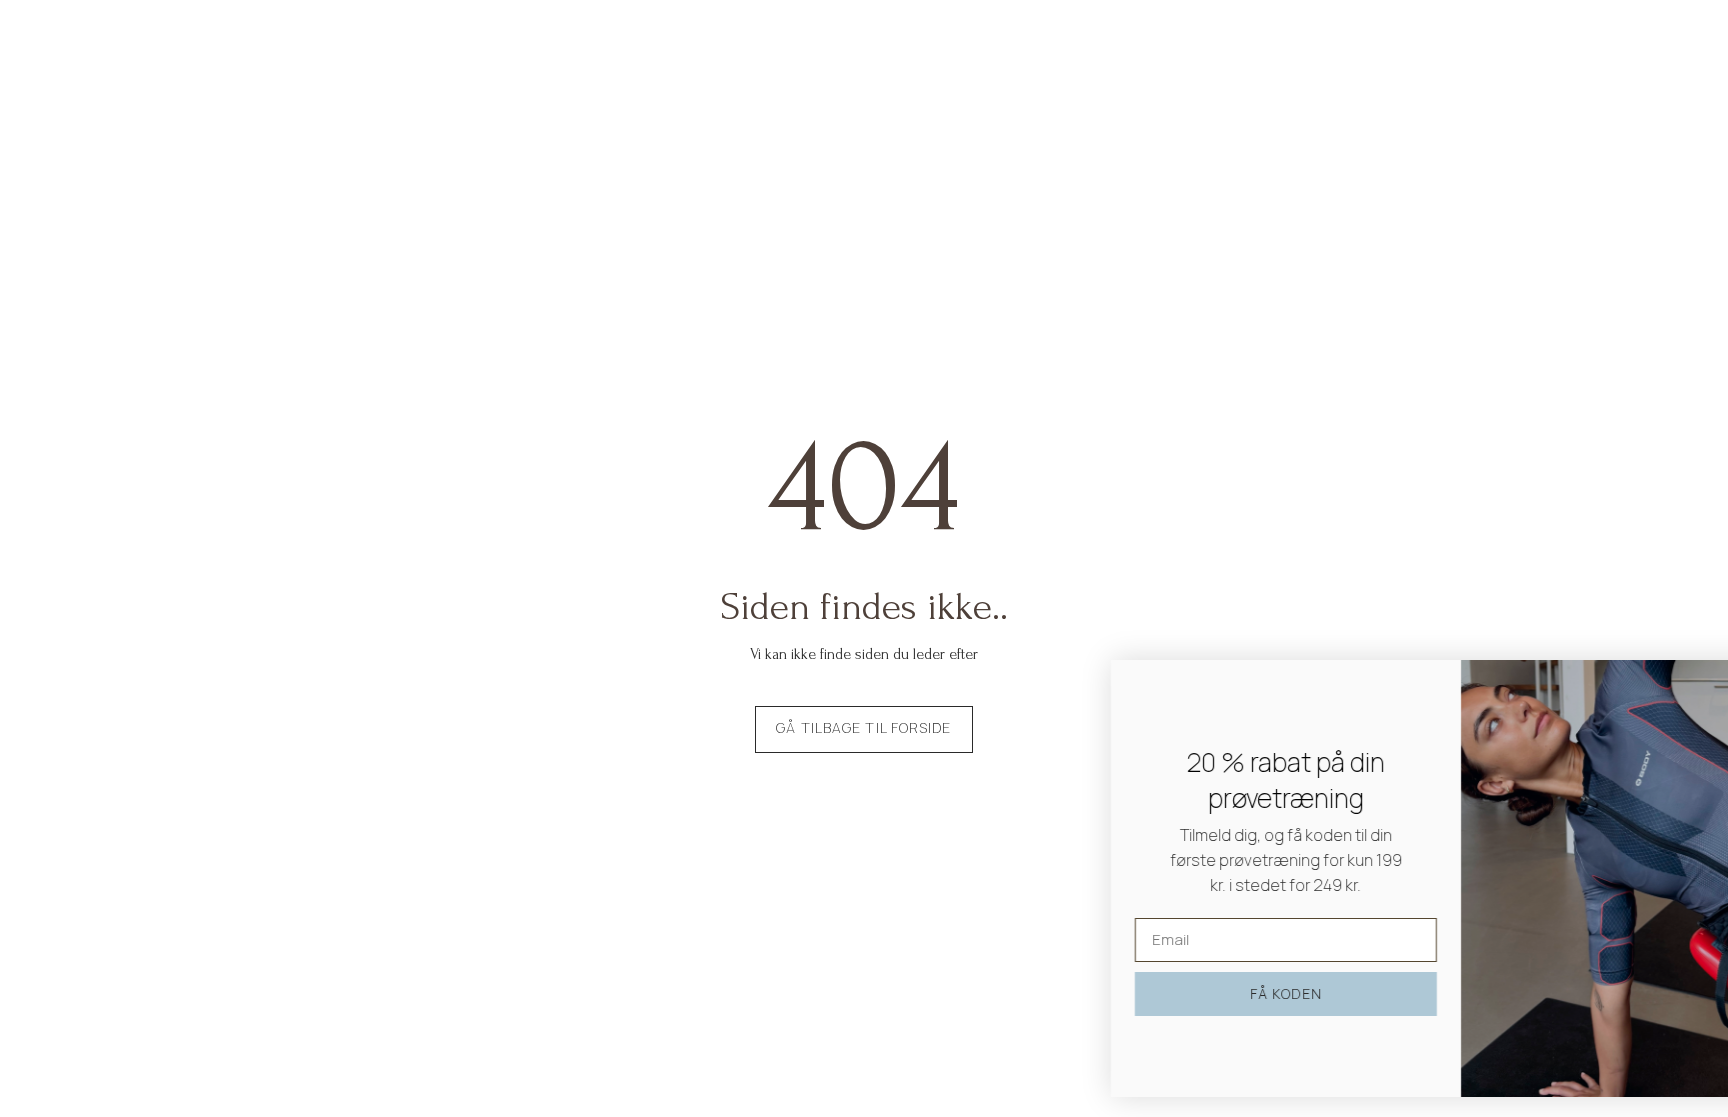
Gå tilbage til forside (863, 727)
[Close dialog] (1682, 685)
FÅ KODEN (1183, 993)
